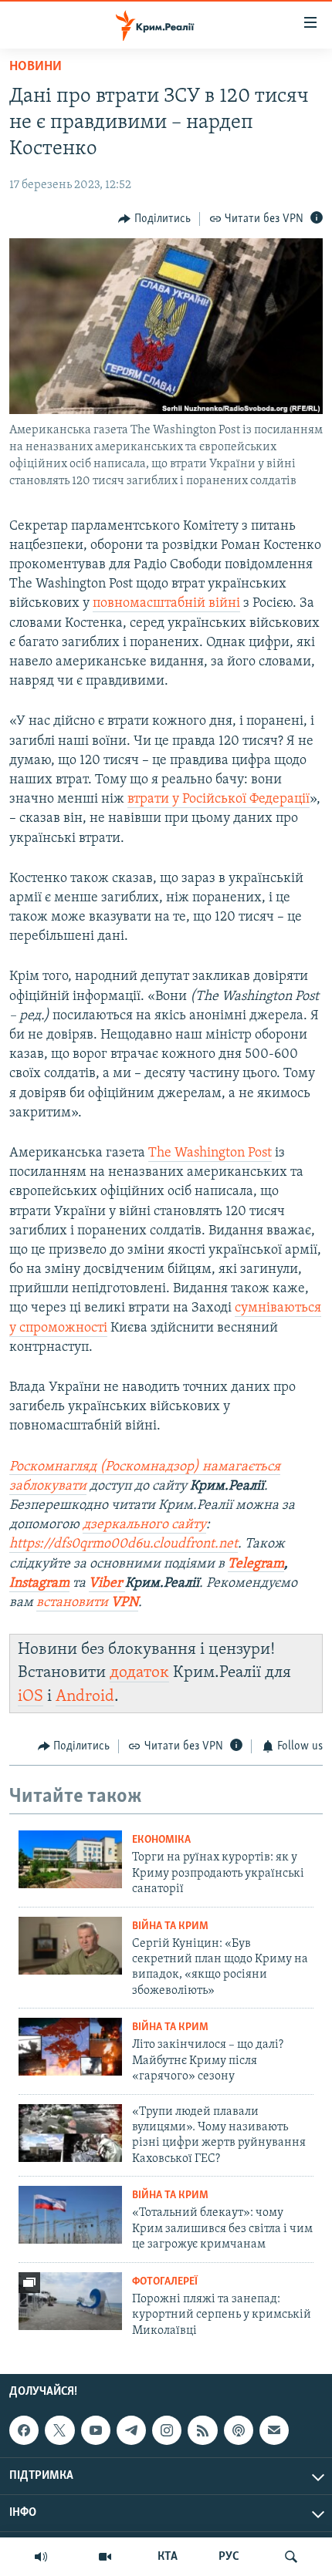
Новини (36, 67)
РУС (229, 2557)
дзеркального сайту (144, 1525)
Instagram (39, 1584)
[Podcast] (239, 2430)
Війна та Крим (170, 1926)
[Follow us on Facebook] (24, 2430)
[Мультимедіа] (105, 2557)
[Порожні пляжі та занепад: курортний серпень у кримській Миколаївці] (70, 2301)
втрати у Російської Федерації (219, 800)
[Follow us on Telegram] (131, 2430)
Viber (107, 1584)
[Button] (154, 219)
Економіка (161, 1840)
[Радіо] (41, 2557)
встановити (87, 1603)
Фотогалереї (165, 2282)
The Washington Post (210, 1153)
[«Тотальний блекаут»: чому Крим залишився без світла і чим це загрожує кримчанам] (70, 2215)
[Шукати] (291, 2557)
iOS (30, 1697)
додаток (139, 1673)
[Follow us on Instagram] (167, 2430)
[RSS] (202, 2430)
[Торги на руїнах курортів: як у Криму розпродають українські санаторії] (70, 1859)
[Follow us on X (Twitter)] (59, 2430)
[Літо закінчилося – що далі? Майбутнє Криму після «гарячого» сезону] (70, 2047)
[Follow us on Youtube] (96, 2430)
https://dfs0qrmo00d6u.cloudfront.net (124, 1544)
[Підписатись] (274, 2430)
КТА (168, 2557)
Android (85, 1697)
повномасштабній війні (166, 604)
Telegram (256, 1564)
